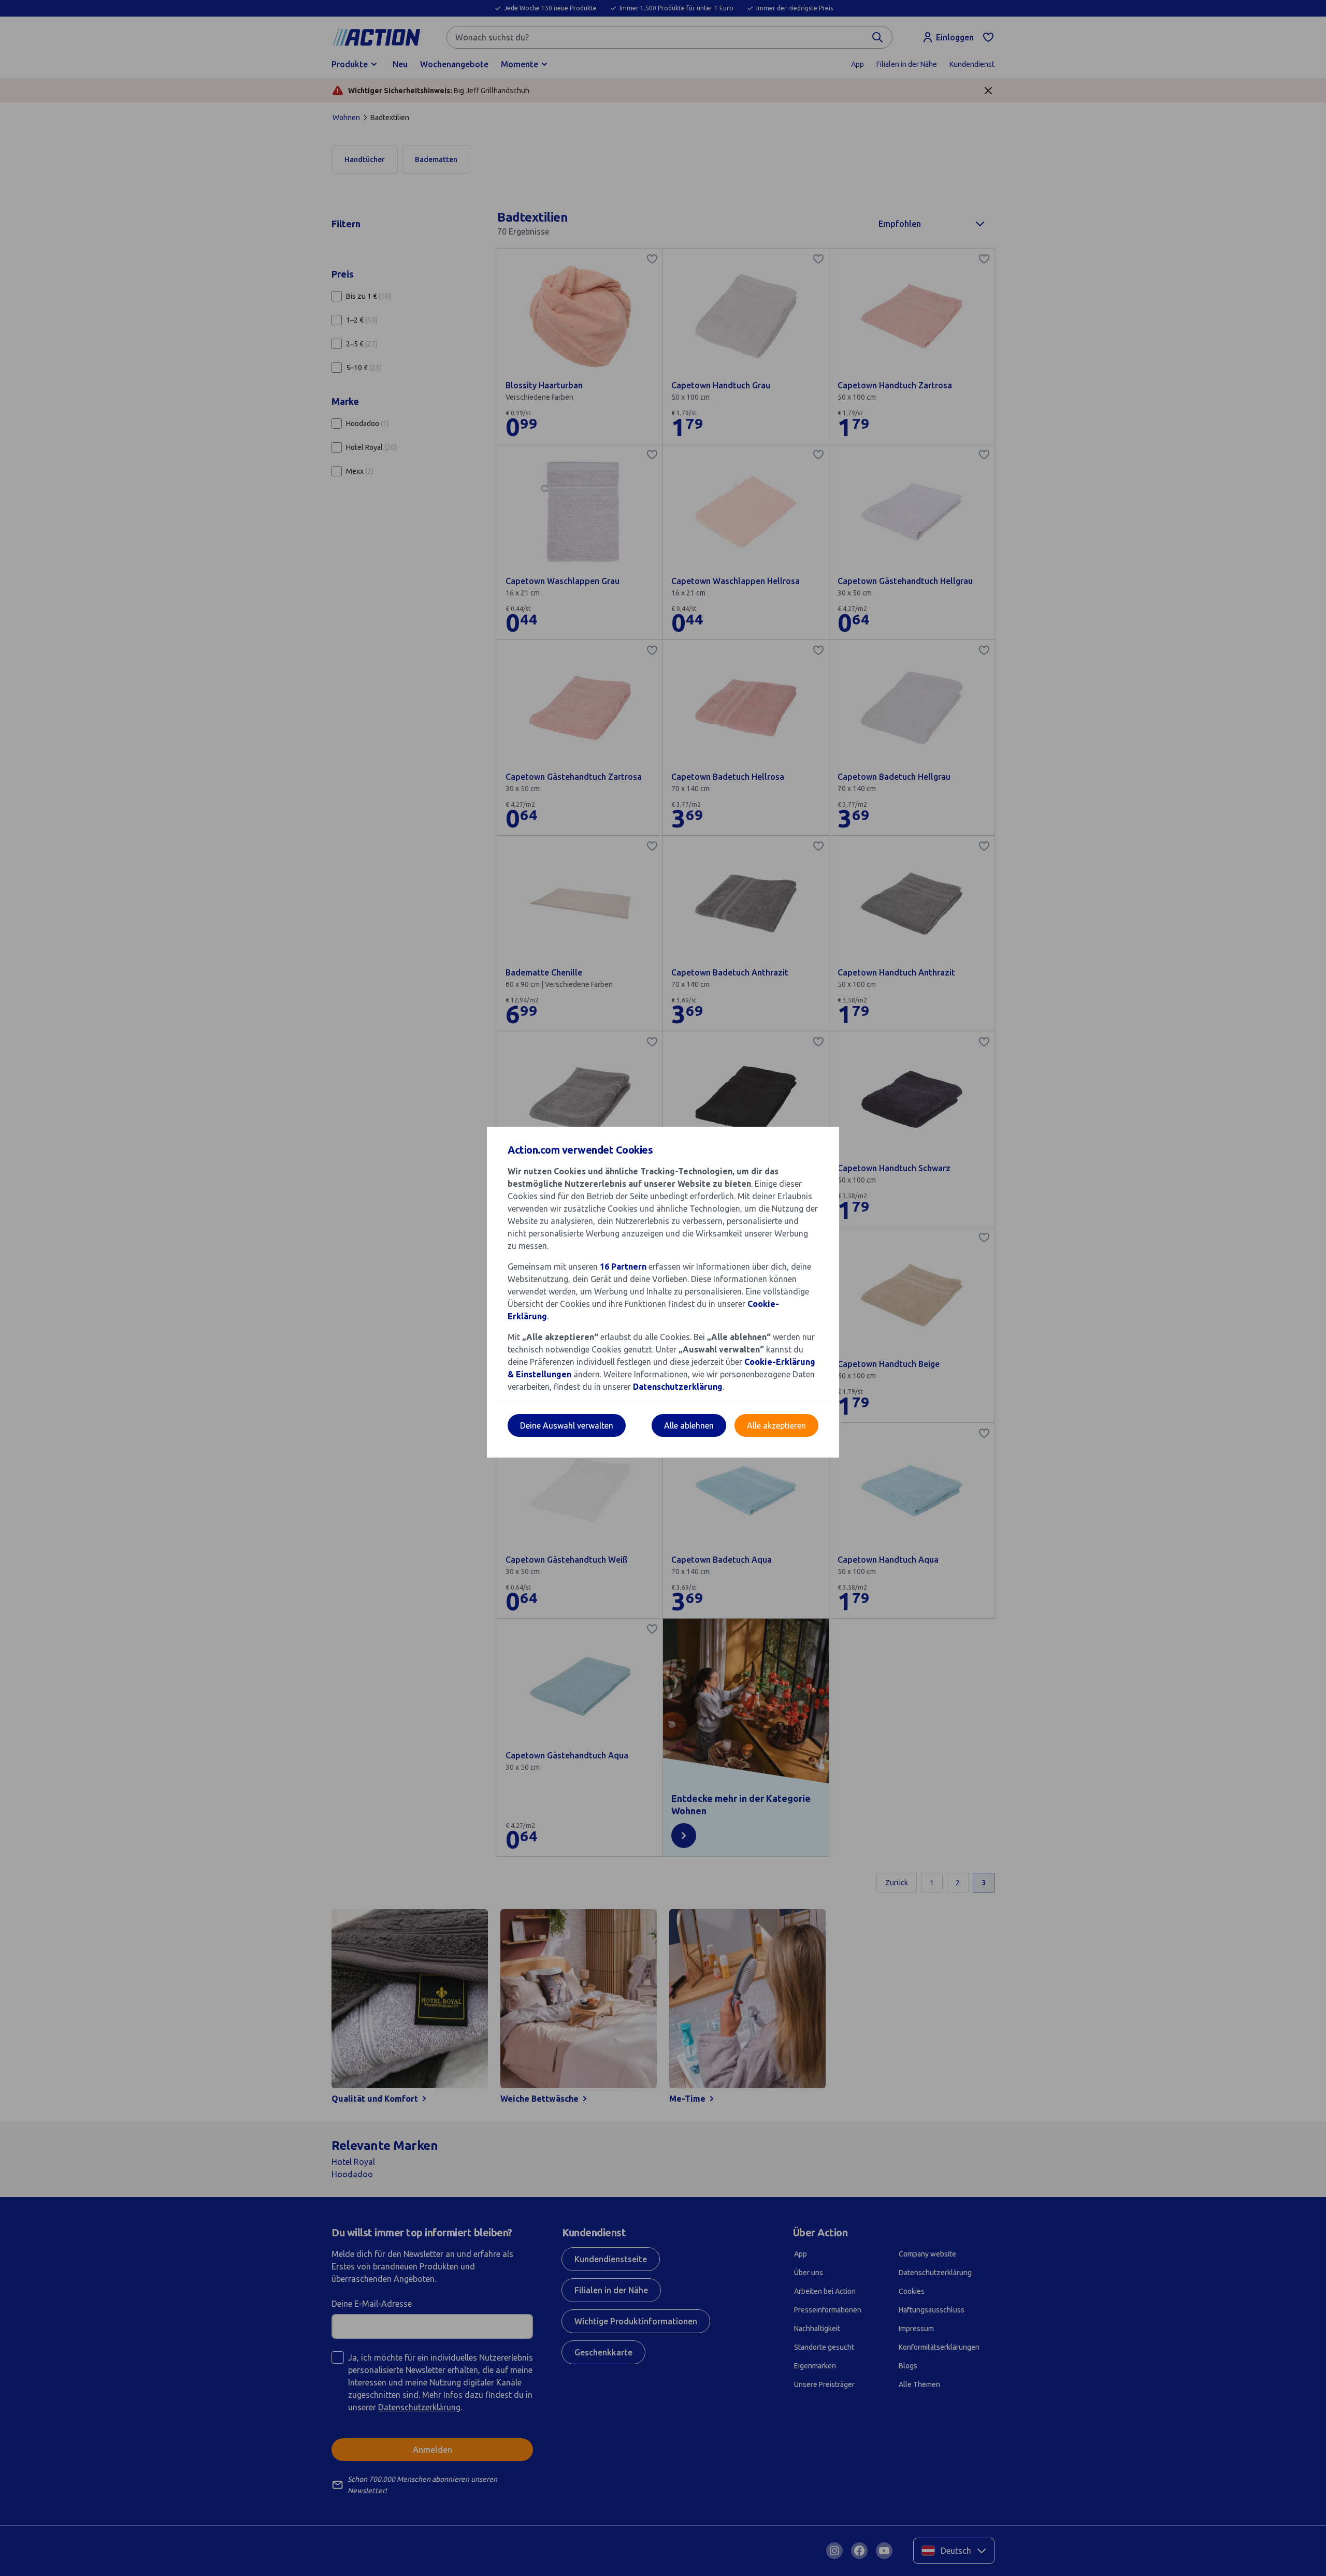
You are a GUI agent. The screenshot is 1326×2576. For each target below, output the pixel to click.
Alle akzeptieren (776, 1425)
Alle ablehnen (689, 1425)
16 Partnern (623, 1267)
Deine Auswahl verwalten (567, 1425)
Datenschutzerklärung (678, 1387)
